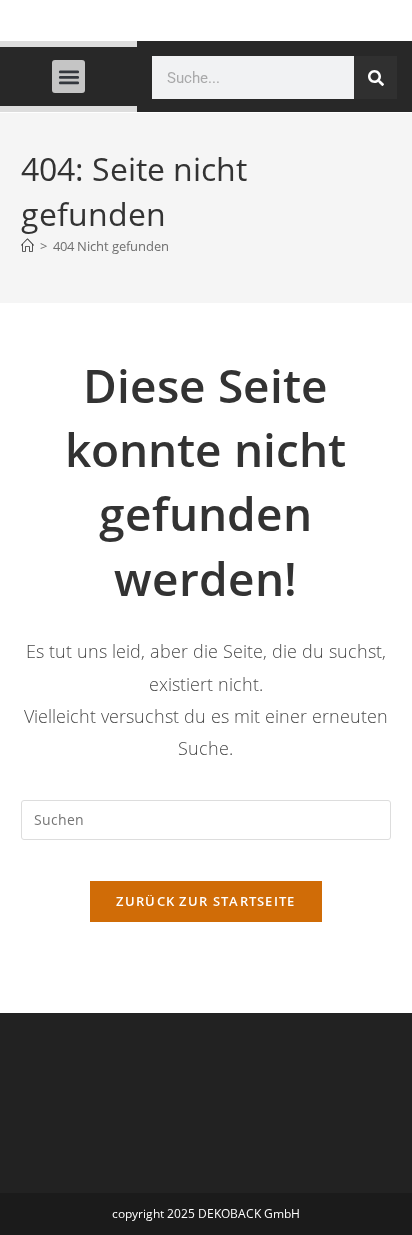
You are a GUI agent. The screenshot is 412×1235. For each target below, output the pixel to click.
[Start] (27, 246)
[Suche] (375, 77)
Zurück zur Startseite (205, 901)
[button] (68, 76)
